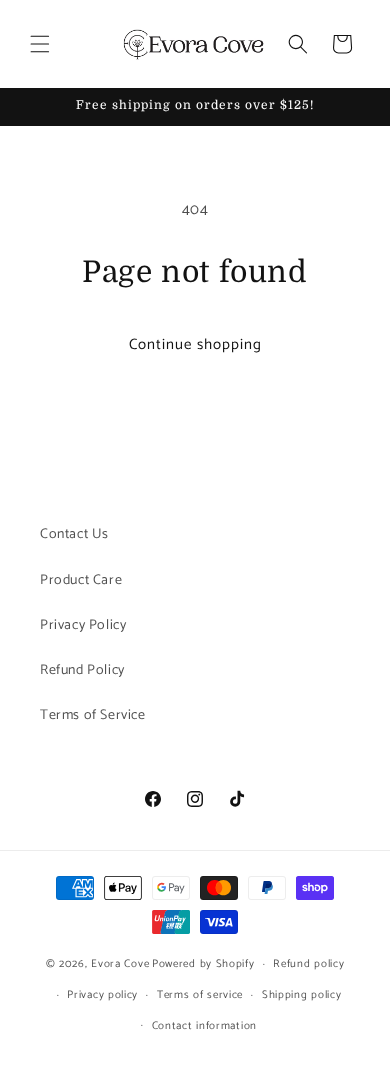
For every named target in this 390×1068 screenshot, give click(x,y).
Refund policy (308, 964)
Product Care (81, 580)
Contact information (204, 1026)
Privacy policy (102, 995)
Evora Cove (120, 964)
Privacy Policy (83, 625)
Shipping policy (302, 995)
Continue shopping (195, 344)
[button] (40, 44)
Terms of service (200, 995)
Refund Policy (82, 670)
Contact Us (74, 534)
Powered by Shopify (203, 964)
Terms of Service (93, 715)
